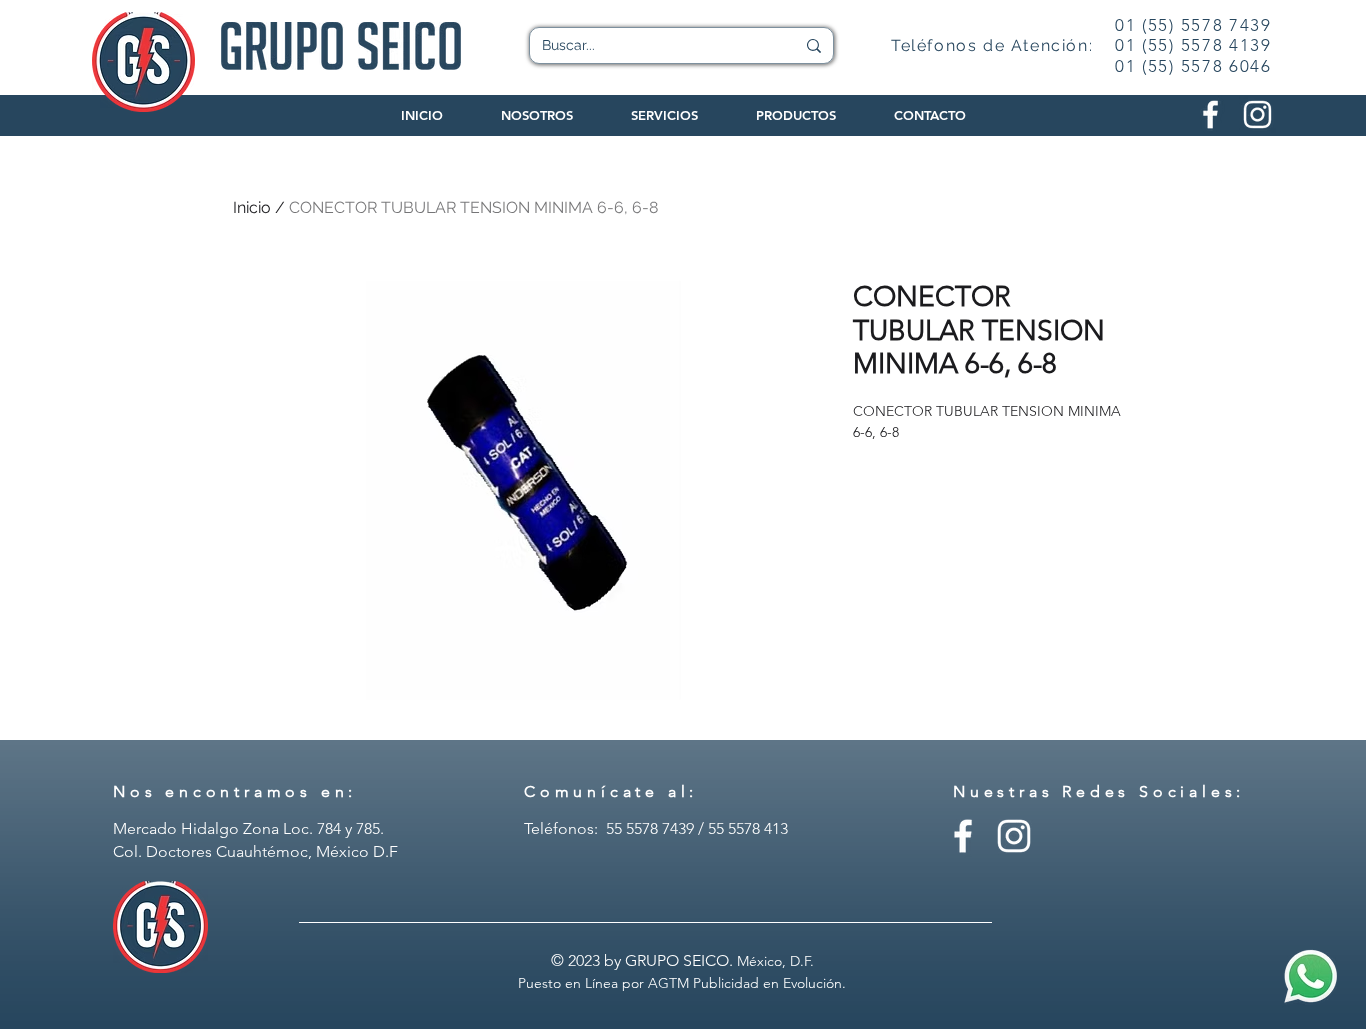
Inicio (252, 207)
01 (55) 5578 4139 (1193, 45)
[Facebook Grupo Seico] (1210, 114)
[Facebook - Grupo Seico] (963, 836)
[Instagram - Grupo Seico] (1014, 836)
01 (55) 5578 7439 (1193, 25)
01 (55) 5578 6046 (1193, 66)
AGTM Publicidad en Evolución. (747, 983)
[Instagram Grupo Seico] (1257, 114)
